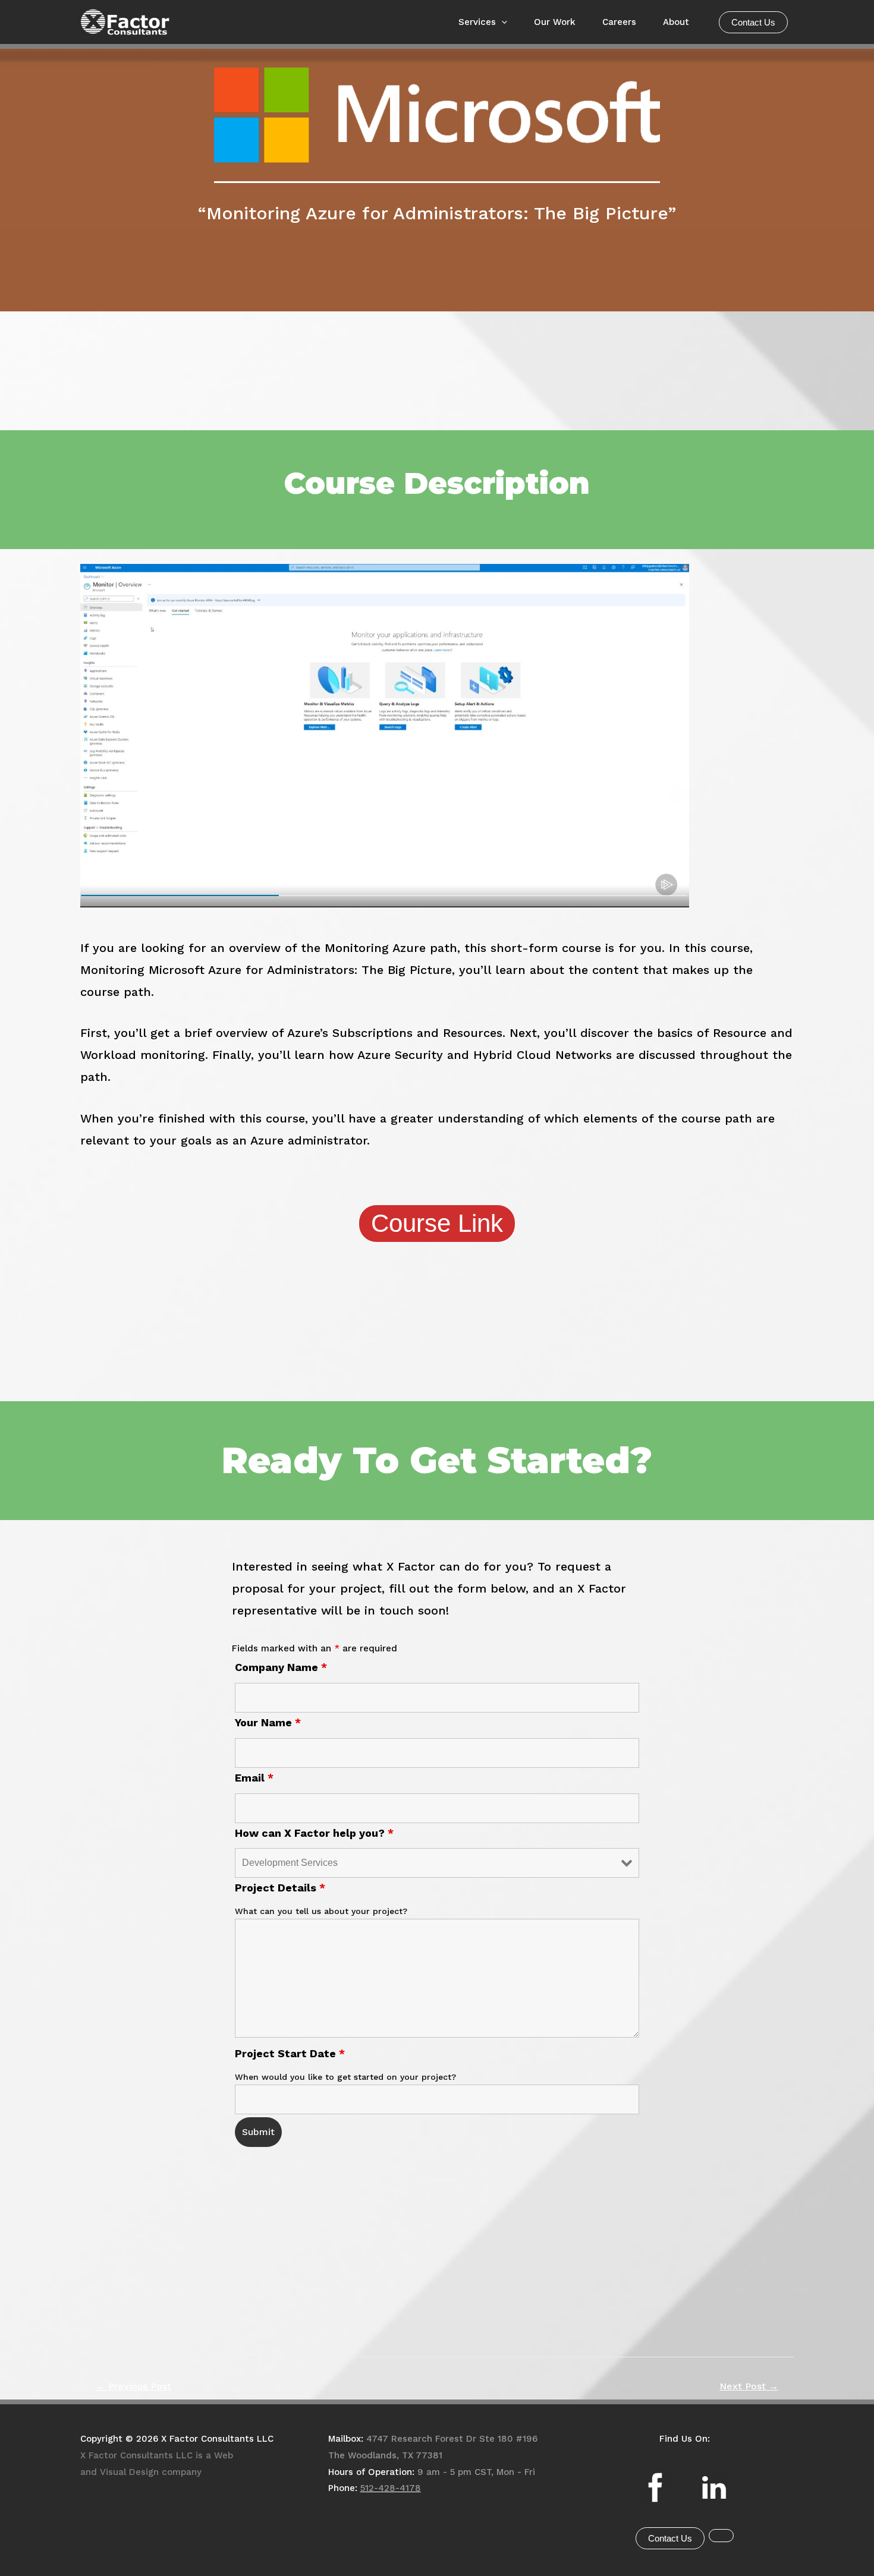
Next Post (749, 2386)
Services (477, 22)
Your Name (268, 1722)
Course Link (437, 1223)
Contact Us (753, 22)
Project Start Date (290, 2053)
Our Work (555, 22)
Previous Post (133, 2386)
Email (254, 1778)
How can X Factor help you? (314, 1833)
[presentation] (502, 22)
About (676, 22)
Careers (619, 22)
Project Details (280, 1888)
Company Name (281, 1667)
